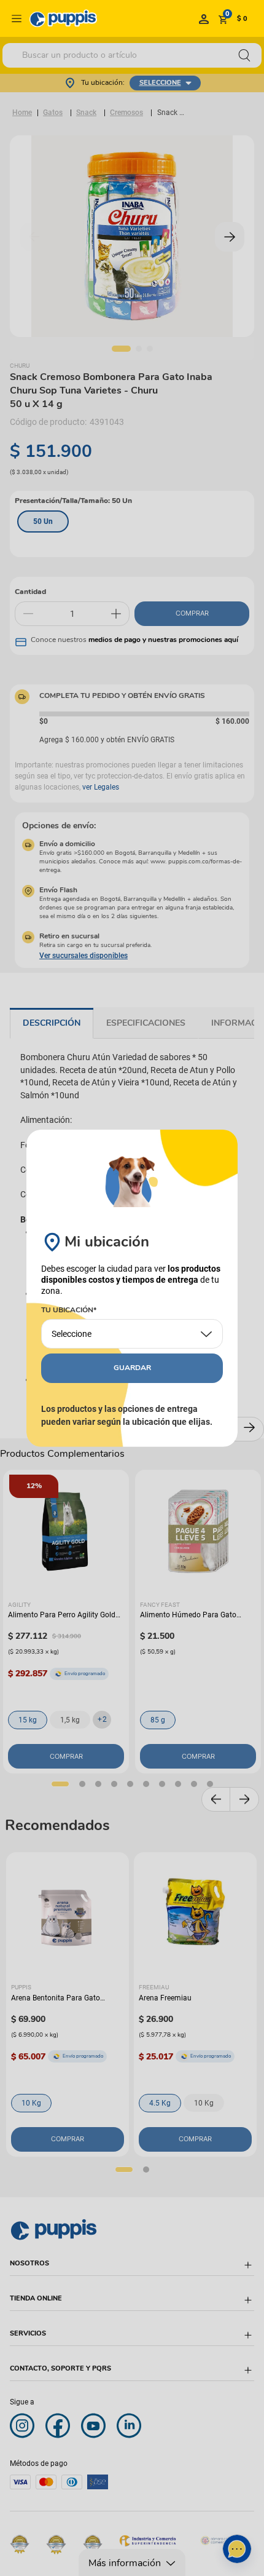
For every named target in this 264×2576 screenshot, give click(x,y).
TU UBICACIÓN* (69, 1310)
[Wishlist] (204, 18)
